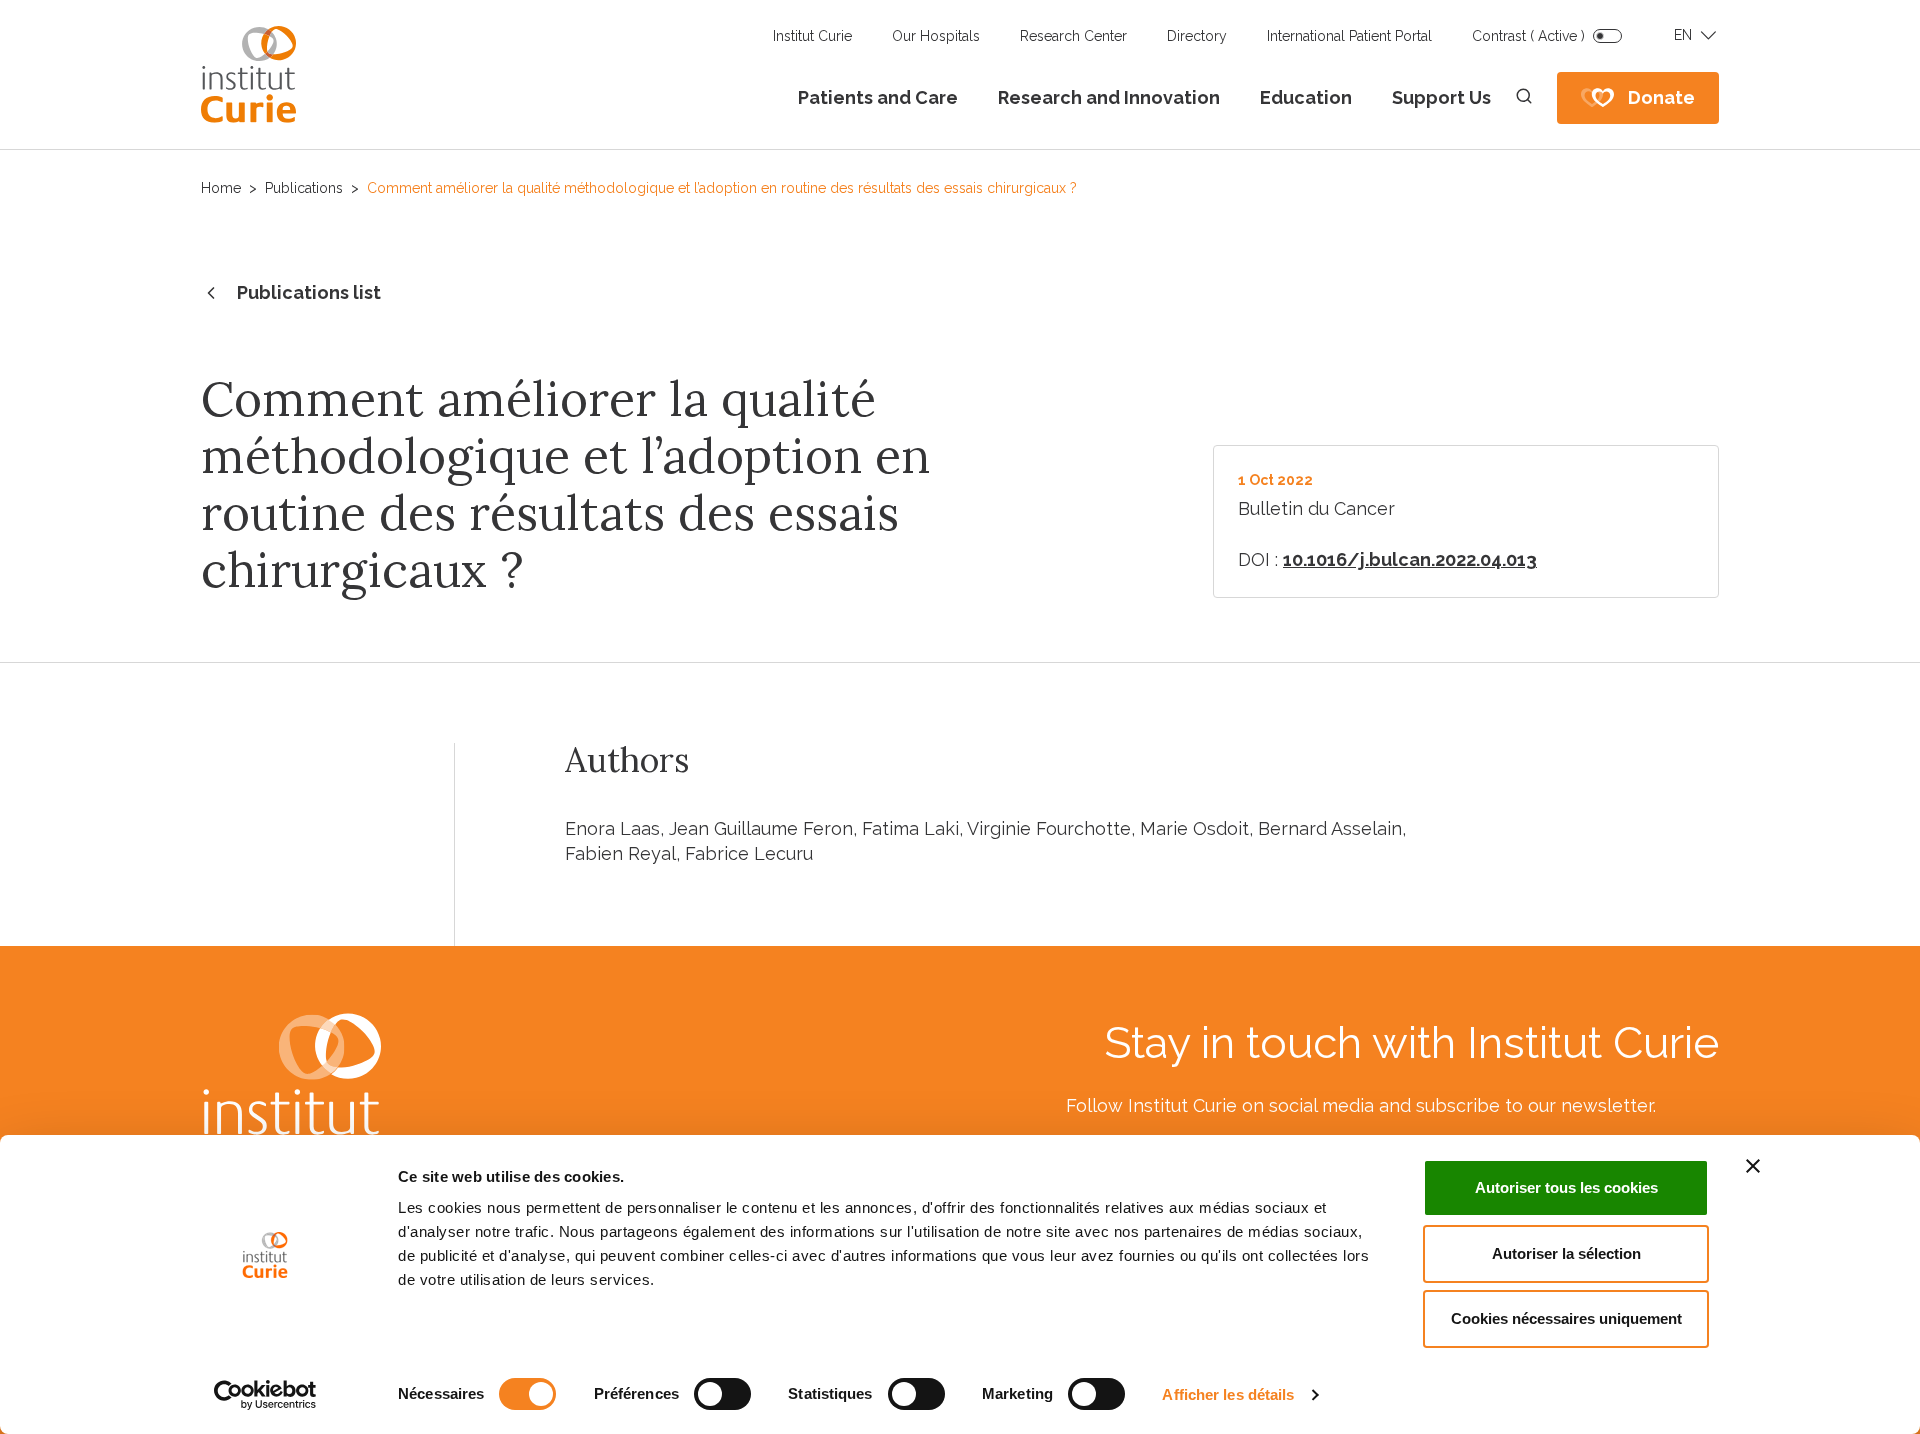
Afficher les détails (1228, 1394)
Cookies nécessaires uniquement (1566, 1318)
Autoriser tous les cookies (1566, 1187)
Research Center (1073, 36)
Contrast (1528, 36)
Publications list (309, 292)
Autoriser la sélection (1566, 1253)
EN (1683, 35)
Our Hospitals (936, 36)
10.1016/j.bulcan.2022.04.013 (1410, 559)
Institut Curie (812, 36)
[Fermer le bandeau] (1753, 1166)
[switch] (722, 1394)
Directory (1197, 36)
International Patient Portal (1349, 36)
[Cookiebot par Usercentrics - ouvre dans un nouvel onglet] (265, 1395)
